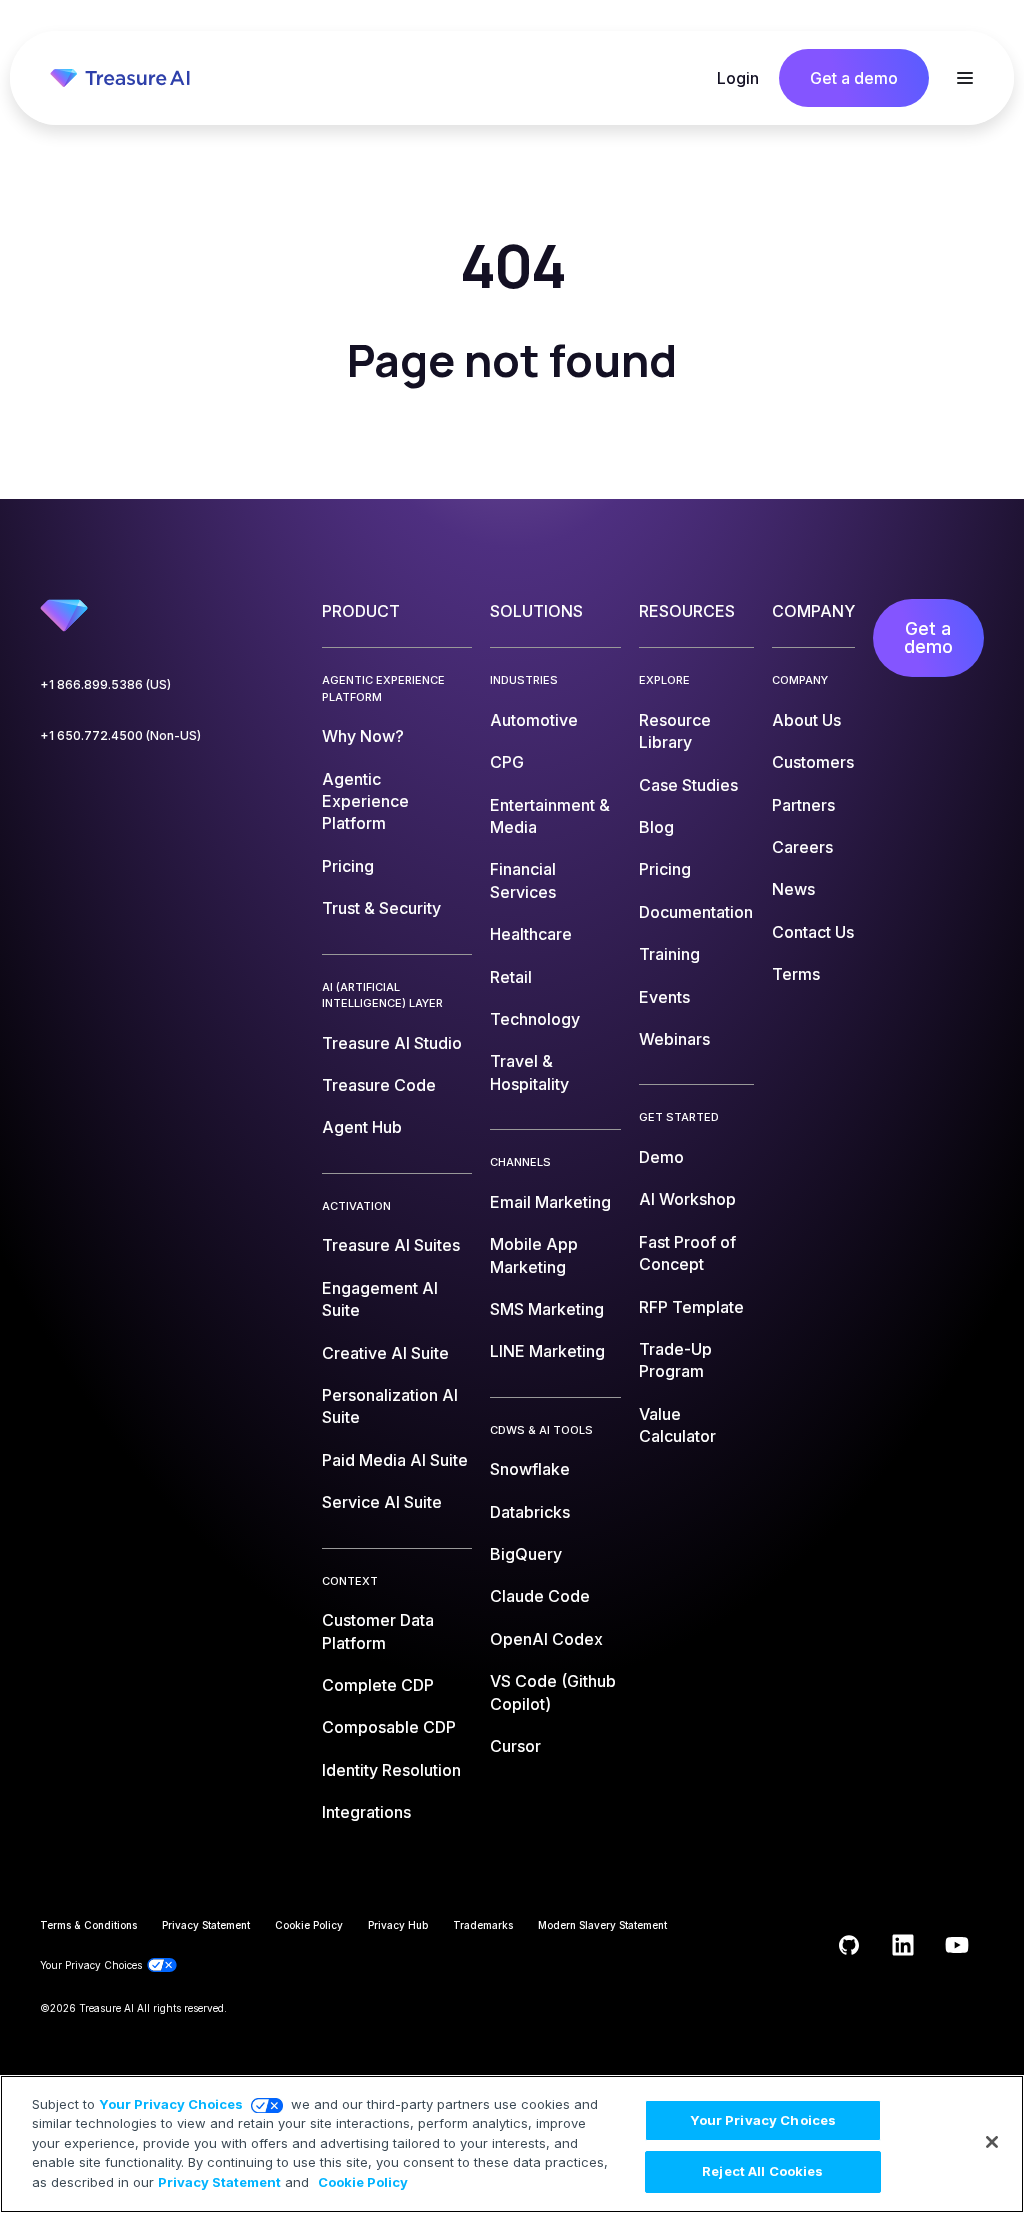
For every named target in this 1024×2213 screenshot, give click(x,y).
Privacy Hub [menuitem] (398, 1925)
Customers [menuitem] (813, 762)
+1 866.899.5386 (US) (105, 684)
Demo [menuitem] (661, 1157)
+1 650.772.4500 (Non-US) (120, 735)
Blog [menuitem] (656, 827)
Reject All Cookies (762, 2171)
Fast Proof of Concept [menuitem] (687, 1253)
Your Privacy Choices (171, 2104)
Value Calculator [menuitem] (677, 1425)
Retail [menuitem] (511, 977)
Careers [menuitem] (802, 847)
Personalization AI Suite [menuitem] (390, 1406)
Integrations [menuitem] (366, 1812)
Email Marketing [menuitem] (550, 1202)
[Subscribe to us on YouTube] (957, 1945)
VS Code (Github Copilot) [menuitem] (553, 1692)
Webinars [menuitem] (674, 1039)
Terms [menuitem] (796, 974)
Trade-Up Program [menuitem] (675, 1360)
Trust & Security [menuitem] (381, 908)
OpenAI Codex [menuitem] (546, 1639)
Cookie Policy (363, 2182)
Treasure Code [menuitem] (379, 1085)
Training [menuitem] (669, 954)
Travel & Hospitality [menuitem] (529, 1072)
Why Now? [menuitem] (363, 736)
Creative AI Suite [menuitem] (385, 1353)
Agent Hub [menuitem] (362, 1127)
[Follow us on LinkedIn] (903, 1945)
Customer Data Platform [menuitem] (378, 1631)
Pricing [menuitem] (348, 866)
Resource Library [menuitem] (675, 731)
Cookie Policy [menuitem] (309, 1925)
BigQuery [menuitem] (526, 1554)
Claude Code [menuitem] (540, 1596)
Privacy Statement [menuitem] (206, 1925)
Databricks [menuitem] (530, 1512)
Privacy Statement (219, 2182)
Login (738, 78)
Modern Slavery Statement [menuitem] (602, 1925)
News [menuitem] (793, 889)
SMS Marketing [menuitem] (547, 1309)
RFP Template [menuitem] (691, 1307)
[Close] (992, 2142)
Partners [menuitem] (803, 805)
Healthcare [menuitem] (531, 934)
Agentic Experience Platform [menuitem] (365, 801)
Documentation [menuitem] (696, 912)
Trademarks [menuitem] (483, 1925)
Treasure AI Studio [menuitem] (392, 1043)
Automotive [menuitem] (534, 720)
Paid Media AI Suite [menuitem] (395, 1460)
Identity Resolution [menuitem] (391, 1770)
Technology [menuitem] (535, 1019)
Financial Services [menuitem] (523, 880)
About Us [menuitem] (806, 720)
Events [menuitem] (664, 997)
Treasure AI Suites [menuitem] (391, 1245)
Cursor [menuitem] (515, 1746)
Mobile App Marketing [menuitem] (534, 1255)
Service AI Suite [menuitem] (382, 1502)
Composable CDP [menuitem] (389, 1727)
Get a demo (854, 78)
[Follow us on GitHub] (849, 1945)
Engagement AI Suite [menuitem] (380, 1299)
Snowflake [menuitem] (530, 1469)
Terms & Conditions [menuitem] (88, 1925)
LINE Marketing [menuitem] (547, 1351)
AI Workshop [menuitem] (687, 1199)
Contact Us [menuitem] (813, 932)
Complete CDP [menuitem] (378, 1685)
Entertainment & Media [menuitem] (550, 816)
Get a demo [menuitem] (928, 637)
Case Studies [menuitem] (688, 785)
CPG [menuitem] (507, 762)
